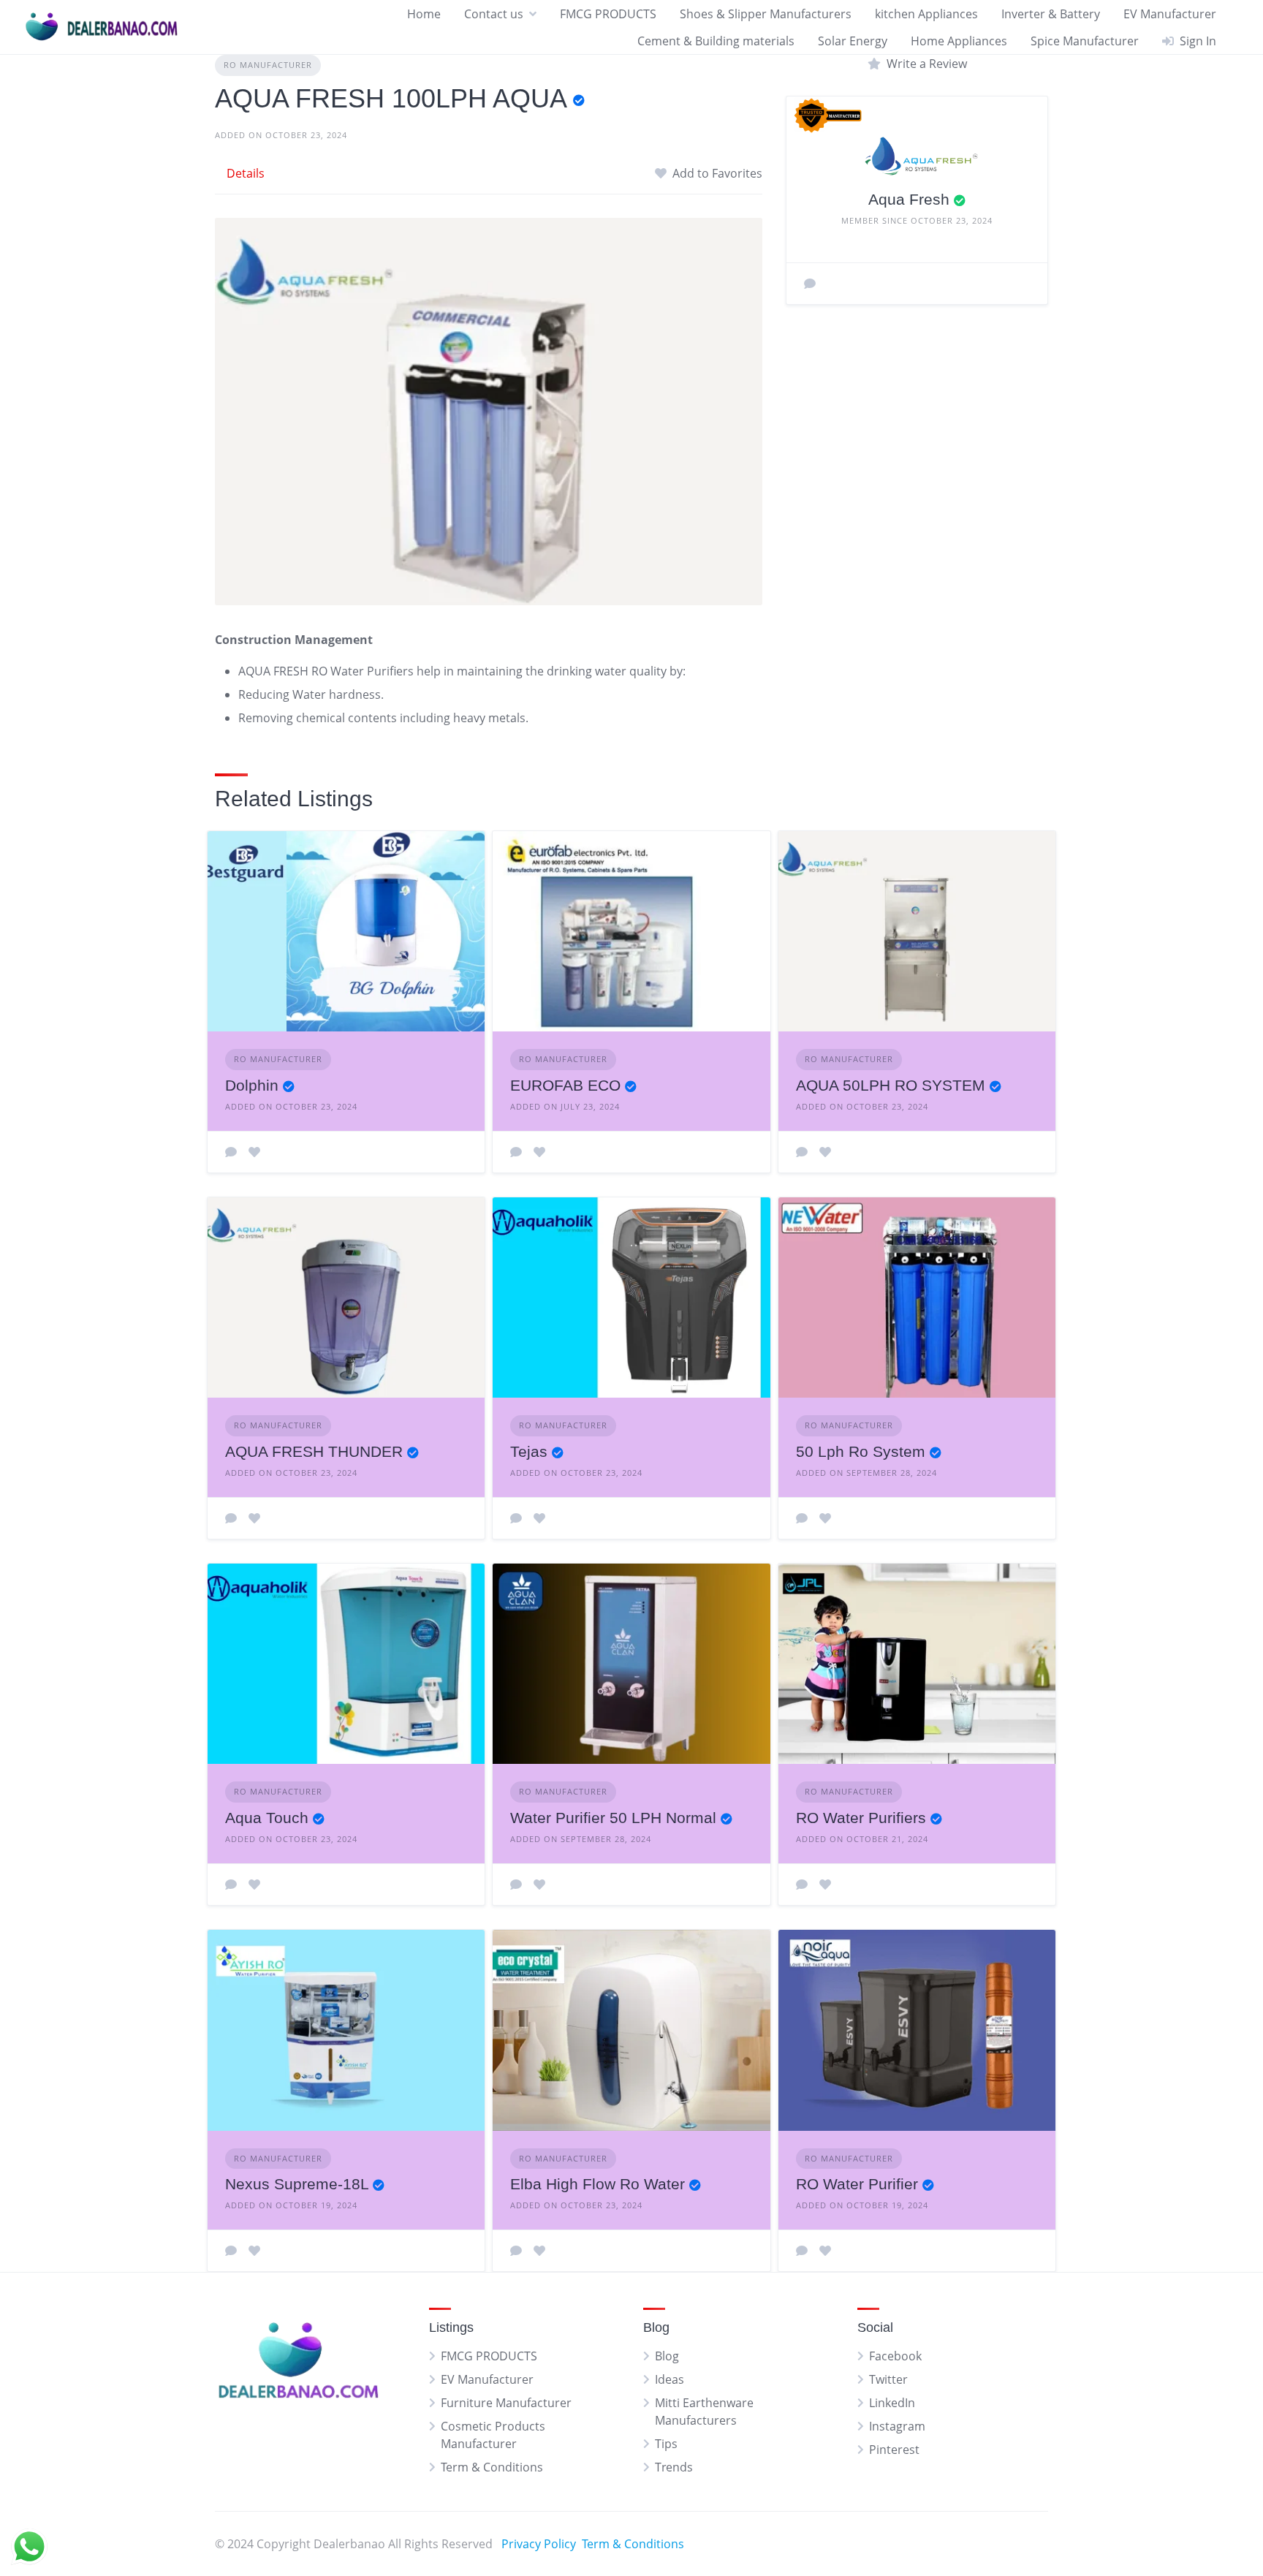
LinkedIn (892, 2403)
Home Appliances (959, 41)
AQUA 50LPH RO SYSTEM (891, 1085)
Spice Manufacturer (1085, 41)
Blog (667, 2356)
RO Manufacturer (268, 65)
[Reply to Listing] (231, 1152)
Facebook (895, 2356)
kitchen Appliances (926, 14)
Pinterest (894, 2450)
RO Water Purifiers (861, 1818)
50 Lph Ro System (861, 1451)
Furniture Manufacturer (506, 2403)
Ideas (670, 2379)
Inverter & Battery (1051, 14)
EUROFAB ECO (565, 1085)
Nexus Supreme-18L (297, 2184)
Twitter (888, 2379)
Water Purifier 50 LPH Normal (613, 1818)
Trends (674, 2467)
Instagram (897, 2426)
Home (424, 14)
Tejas (529, 1451)
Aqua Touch (267, 1818)
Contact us (494, 14)
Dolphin (252, 1085)
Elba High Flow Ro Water (598, 2184)
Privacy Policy (539, 2544)
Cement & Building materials (716, 41)
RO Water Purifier (857, 2184)
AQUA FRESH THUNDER (314, 1451)
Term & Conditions (492, 2467)
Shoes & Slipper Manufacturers (766, 14)
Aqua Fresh (909, 199)
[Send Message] (810, 284)
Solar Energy (853, 41)
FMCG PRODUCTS (608, 14)
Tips (666, 2444)
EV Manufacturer (1170, 14)
